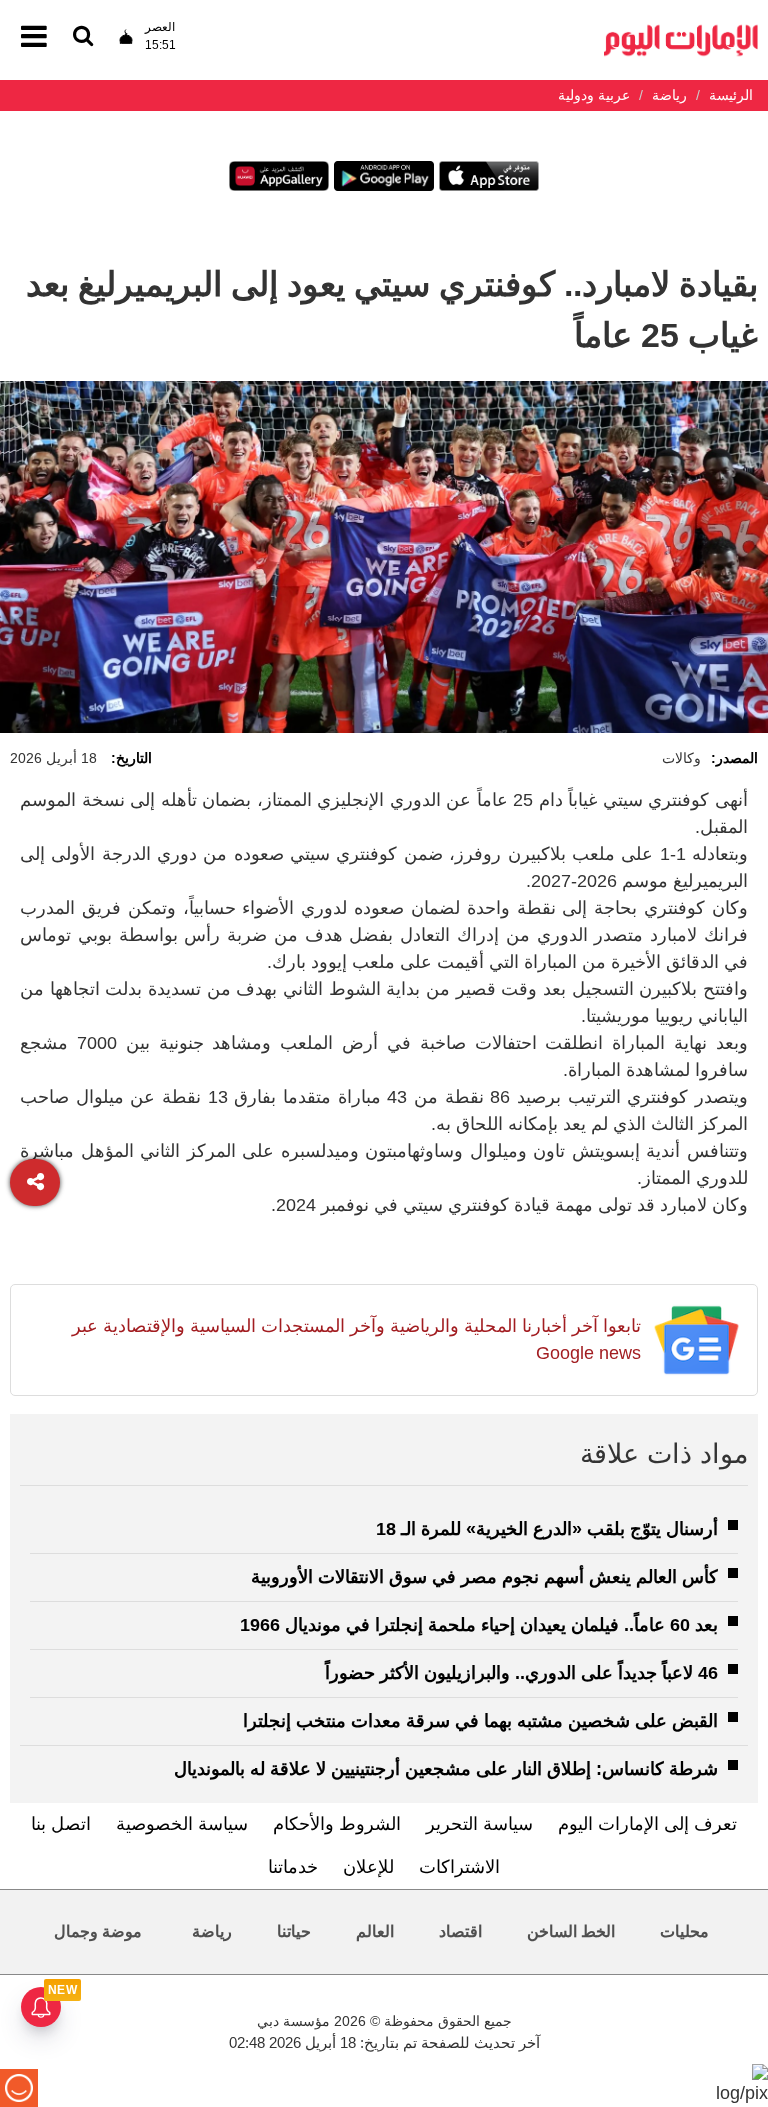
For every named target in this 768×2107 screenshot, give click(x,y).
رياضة (212, 1931)
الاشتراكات (459, 1867)
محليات (684, 1931)
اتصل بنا (61, 1824)
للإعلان (368, 1867)
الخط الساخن (571, 1931)
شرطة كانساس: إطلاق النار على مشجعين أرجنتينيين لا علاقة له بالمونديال (446, 1769)
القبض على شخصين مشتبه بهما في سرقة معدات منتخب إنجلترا (480, 1721)
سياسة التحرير (479, 1824)
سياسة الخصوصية (182, 1824)
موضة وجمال (98, 1931)
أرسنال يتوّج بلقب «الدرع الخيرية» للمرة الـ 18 (547, 1529)
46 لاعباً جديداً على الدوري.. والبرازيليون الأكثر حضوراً (521, 1673)
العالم (375, 1931)
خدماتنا (293, 1867)
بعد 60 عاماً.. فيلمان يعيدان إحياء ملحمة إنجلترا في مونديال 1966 (479, 1625)
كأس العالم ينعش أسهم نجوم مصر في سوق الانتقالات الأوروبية (484, 1577)
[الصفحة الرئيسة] (681, 30)
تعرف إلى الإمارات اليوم (647, 1824)
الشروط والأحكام (337, 1824)
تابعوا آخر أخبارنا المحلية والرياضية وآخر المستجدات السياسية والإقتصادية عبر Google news (356, 1339)
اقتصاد (460, 1931)
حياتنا (294, 1931)
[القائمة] (83, 37)
